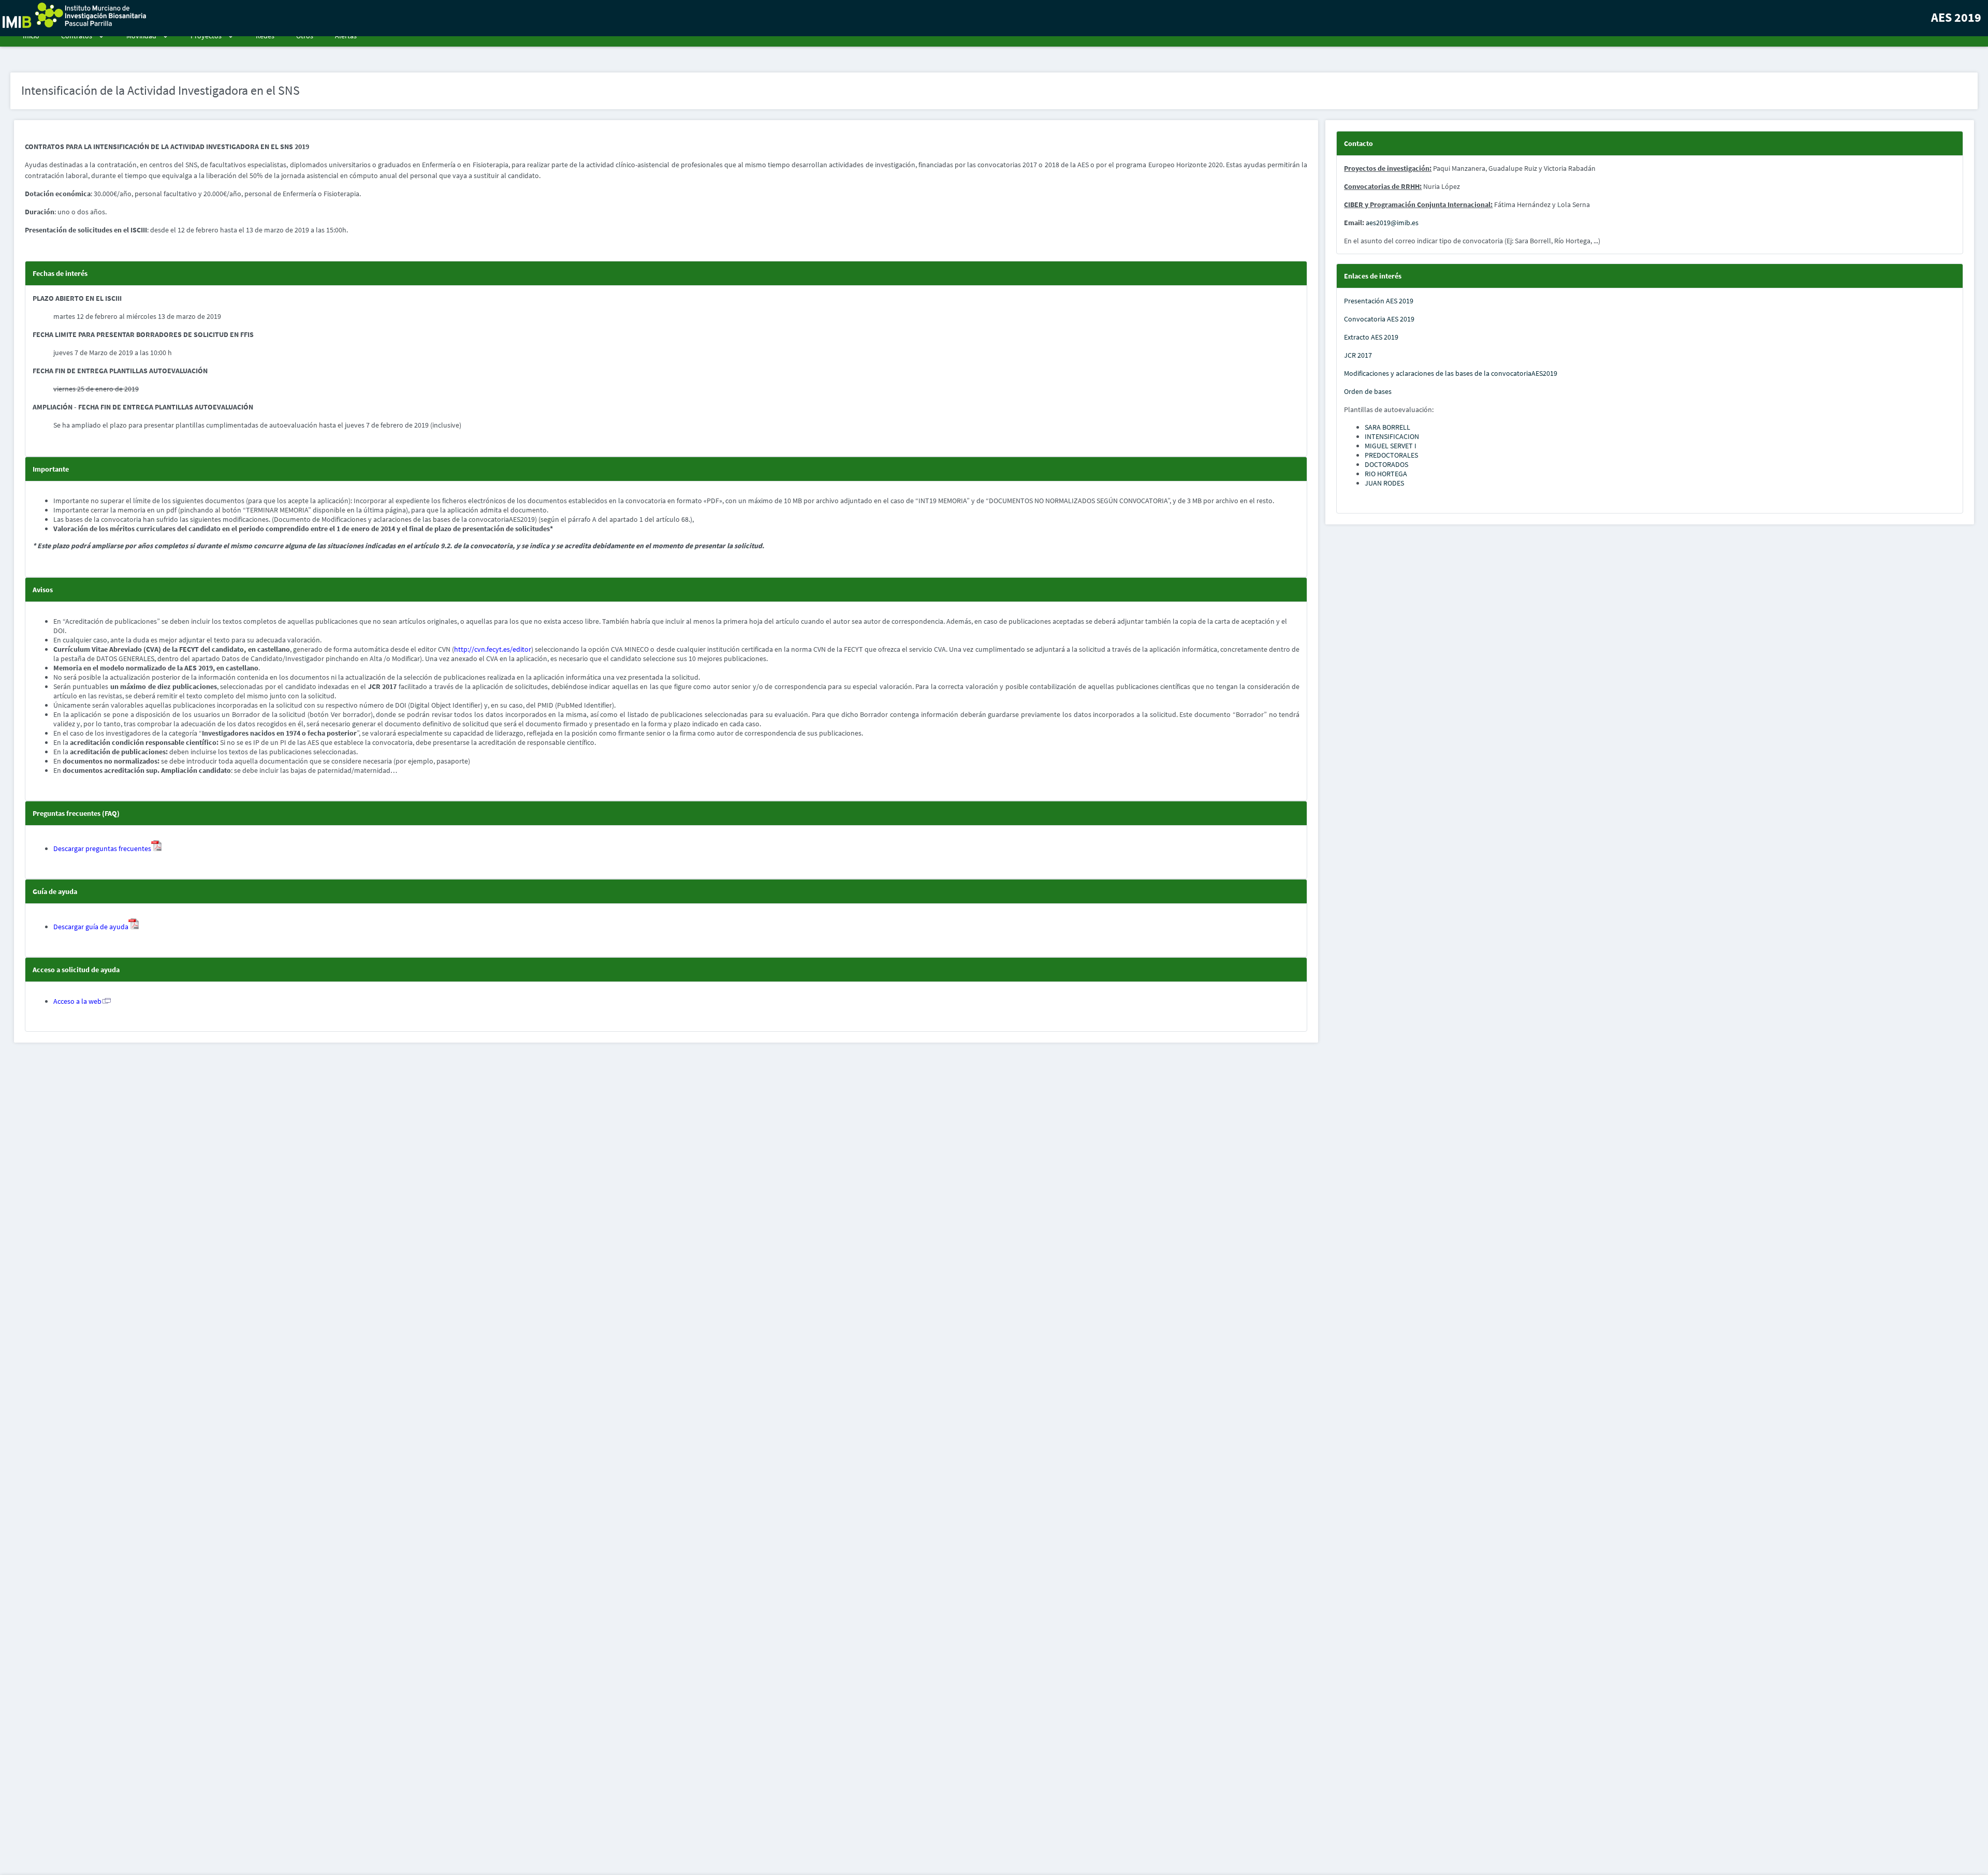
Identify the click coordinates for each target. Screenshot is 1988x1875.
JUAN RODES (1384, 483)
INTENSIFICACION (1392, 436)
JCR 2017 (1358, 355)
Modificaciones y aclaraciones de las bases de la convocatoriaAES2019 (1451, 373)
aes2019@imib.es (1392, 223)
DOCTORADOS (1386, 464)
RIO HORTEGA (1386, 474)
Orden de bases (1368, 391)
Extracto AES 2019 (1371, 337)
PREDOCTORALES (1391, 455)
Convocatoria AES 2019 (1379, 319)
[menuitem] (30, 36)
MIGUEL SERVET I (1391, 446)
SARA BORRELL (1387, 427)
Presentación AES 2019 (1379, 301)
